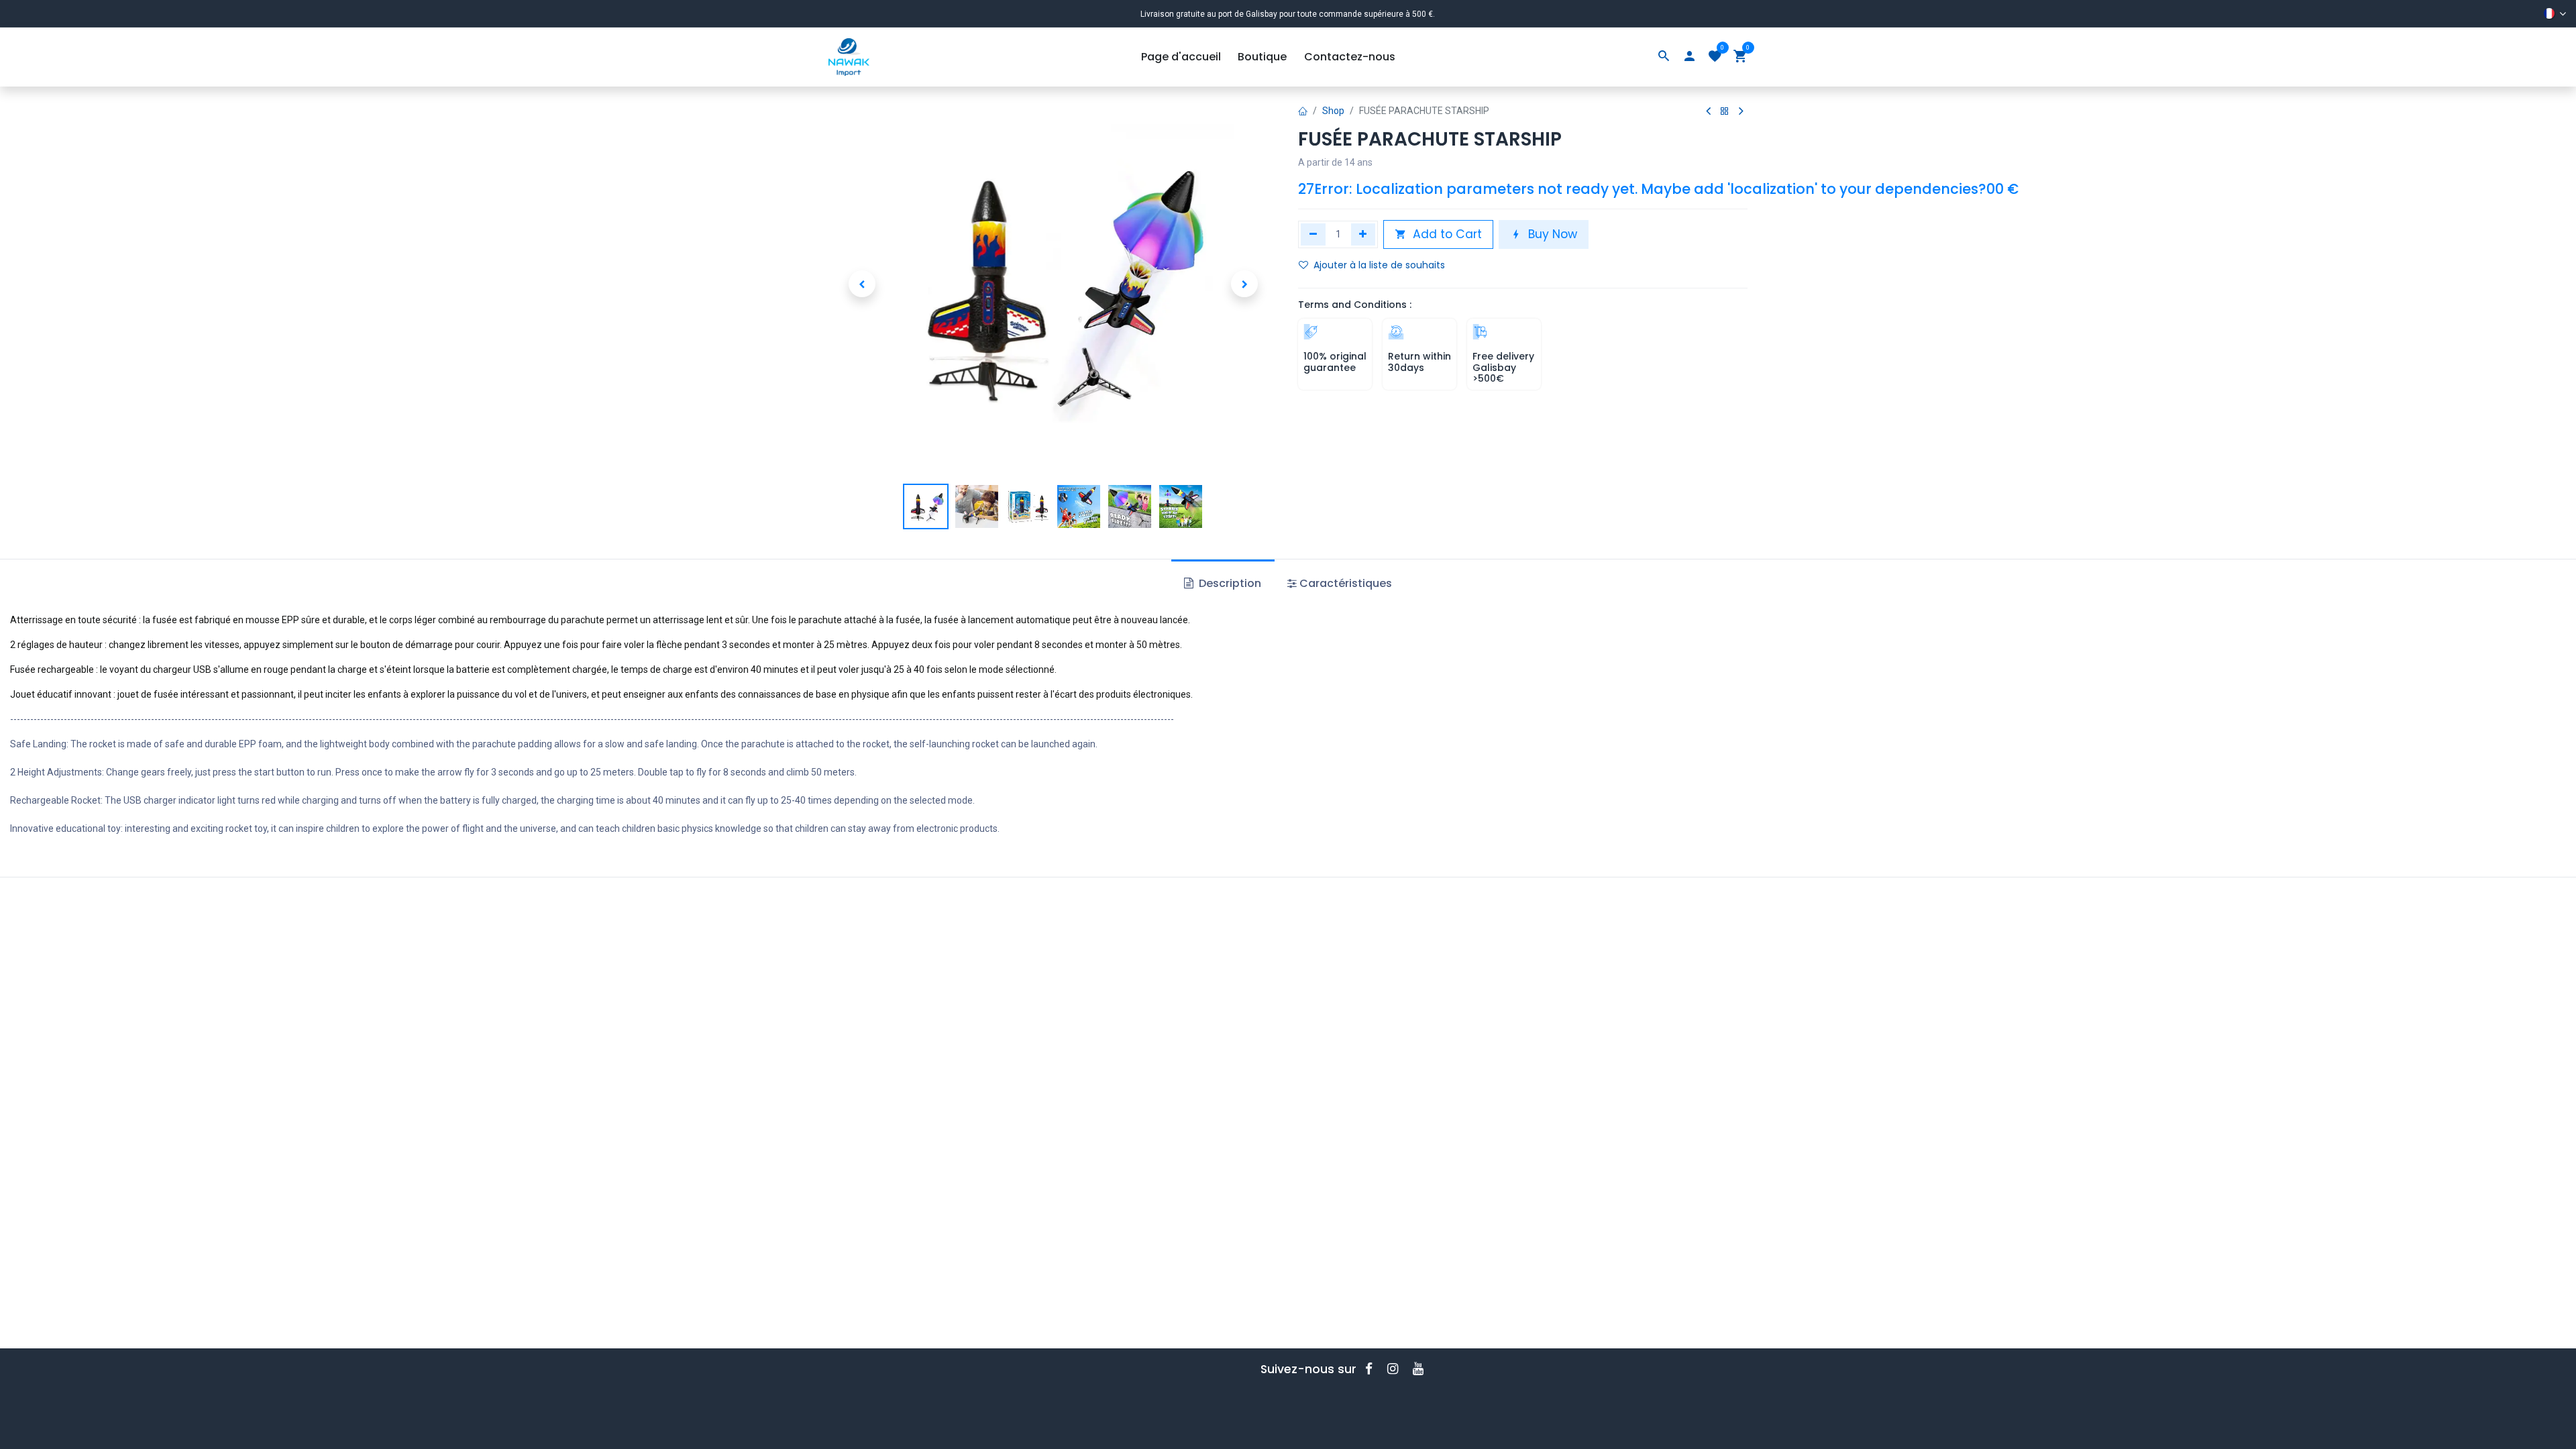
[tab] (1340, 584)
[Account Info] (1689, 57)
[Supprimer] (1313, 234)
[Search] (1664, 57)
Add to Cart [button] (1446, 234)
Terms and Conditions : (1355, 305)
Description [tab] (1229, 583)
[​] (1373, 1369)
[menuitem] (1181, 57)
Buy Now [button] (1551, 234)
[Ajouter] (1363, 234)
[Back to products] (1725, 112)
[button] (862, 284)
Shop (1333, 111)
